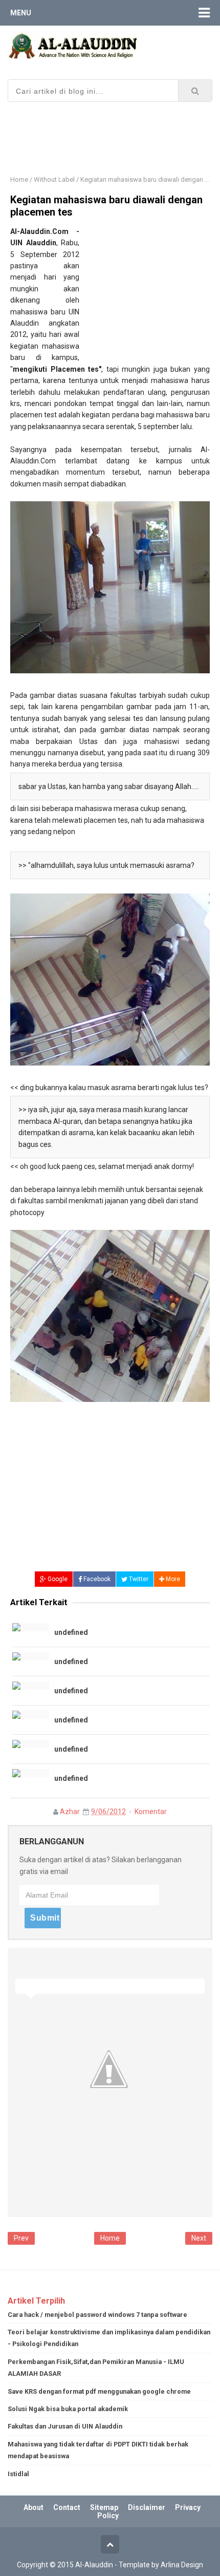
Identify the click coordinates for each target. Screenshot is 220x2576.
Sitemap (104, 2507)
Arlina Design (182, 2565)
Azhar (70, 1812)
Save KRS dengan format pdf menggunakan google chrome (99, 2391)
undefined (71, 1632)
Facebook (96, 1579)
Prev (21, 2238)
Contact (67, 2507)
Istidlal (18, 2474)
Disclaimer (147, 2507)
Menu (21, 13)
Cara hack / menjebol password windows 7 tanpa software (97, 2315)
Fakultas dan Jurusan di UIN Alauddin (65, 2426)
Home (19, 179)
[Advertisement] (114, 130)
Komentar (151, 1812)
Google (57, 1579)
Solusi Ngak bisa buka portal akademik (68, 2409)
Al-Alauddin (94, 2565)
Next (199, 2238)
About (34, 2507)
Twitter (138, 1579)
